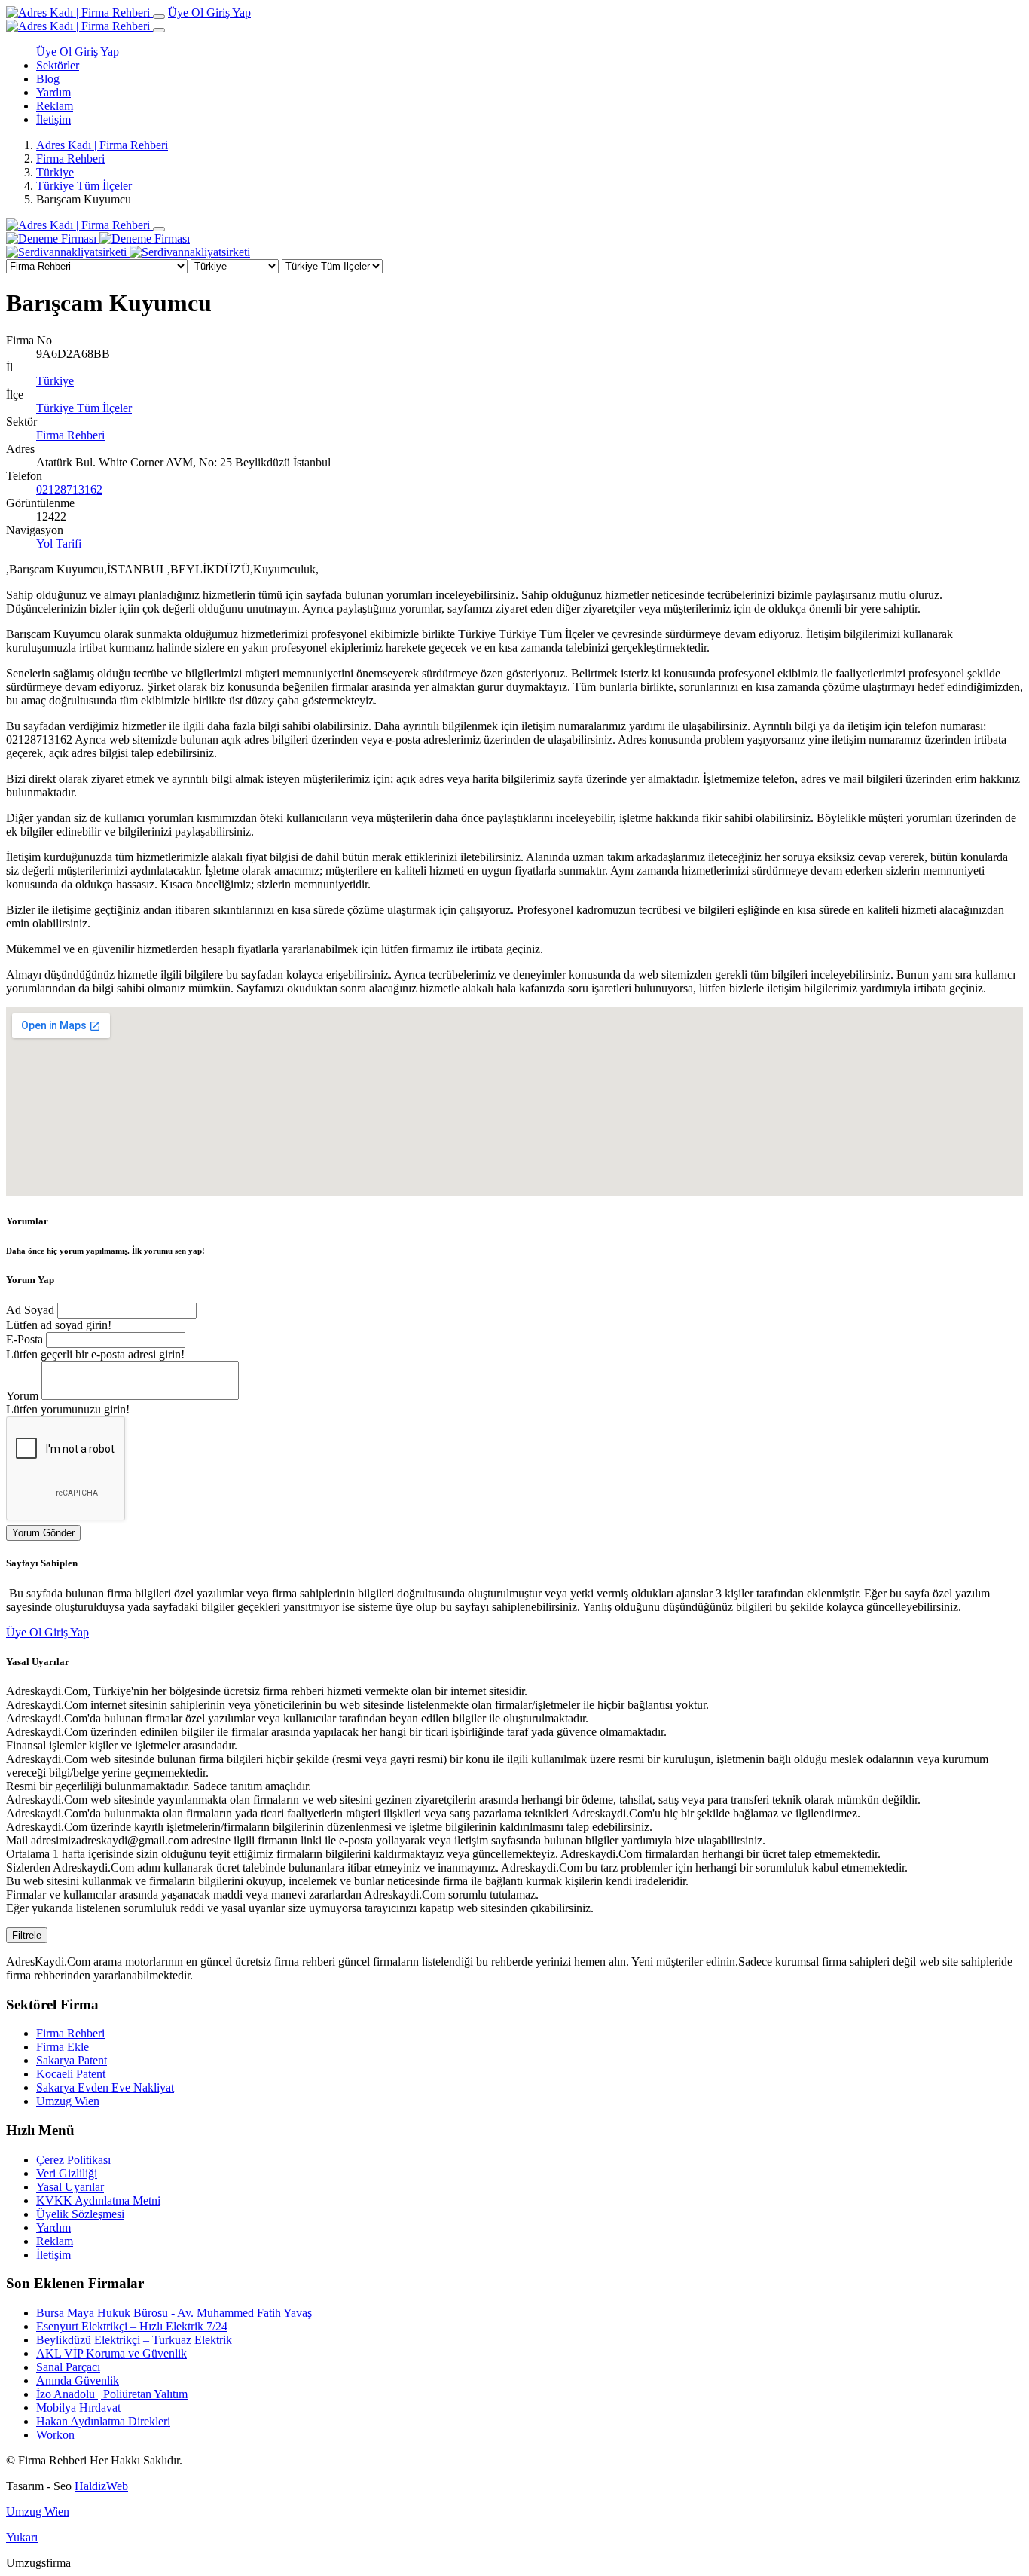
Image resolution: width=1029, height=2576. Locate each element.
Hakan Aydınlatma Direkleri (103, 2421)
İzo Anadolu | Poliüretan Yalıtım (112, 2394)
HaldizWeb (101, 2486)
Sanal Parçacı (68, 2367)
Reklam (55, 106)
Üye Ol (187, 12)
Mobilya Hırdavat (78, 2408)
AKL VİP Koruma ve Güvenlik (111, 2353)
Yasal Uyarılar (70, 2187)
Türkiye (55, 172)
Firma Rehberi (70, 159)
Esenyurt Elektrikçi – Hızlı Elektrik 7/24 (132, 2326)
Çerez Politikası (73, 2160)
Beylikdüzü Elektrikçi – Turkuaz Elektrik (134, 2340)
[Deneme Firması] (98, 238)
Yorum (22, 1396)
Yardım (53, 92)
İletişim (53, 119)
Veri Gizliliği (67, 2173)
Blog (48, 79)
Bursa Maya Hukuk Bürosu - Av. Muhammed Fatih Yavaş (174, 2313)
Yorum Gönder (43, 1533)
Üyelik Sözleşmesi (80, 2214)
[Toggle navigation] (159, 17)
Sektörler (58, 65)
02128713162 (69, 489)
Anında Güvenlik (78, 2380)
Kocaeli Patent (71, 2074)
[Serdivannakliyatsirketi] (128, 252)
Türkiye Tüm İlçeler (84, 186)
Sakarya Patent (72, 2060)
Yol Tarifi (59, 544)
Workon (55, 2435)
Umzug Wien (68, 2101)
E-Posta (24, 1339)
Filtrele (27, 1935)
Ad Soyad (30, 1310)
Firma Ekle (63, 2047)
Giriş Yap (229, 12)
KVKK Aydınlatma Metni (98, 2200)
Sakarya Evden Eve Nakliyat (105, 2087)
